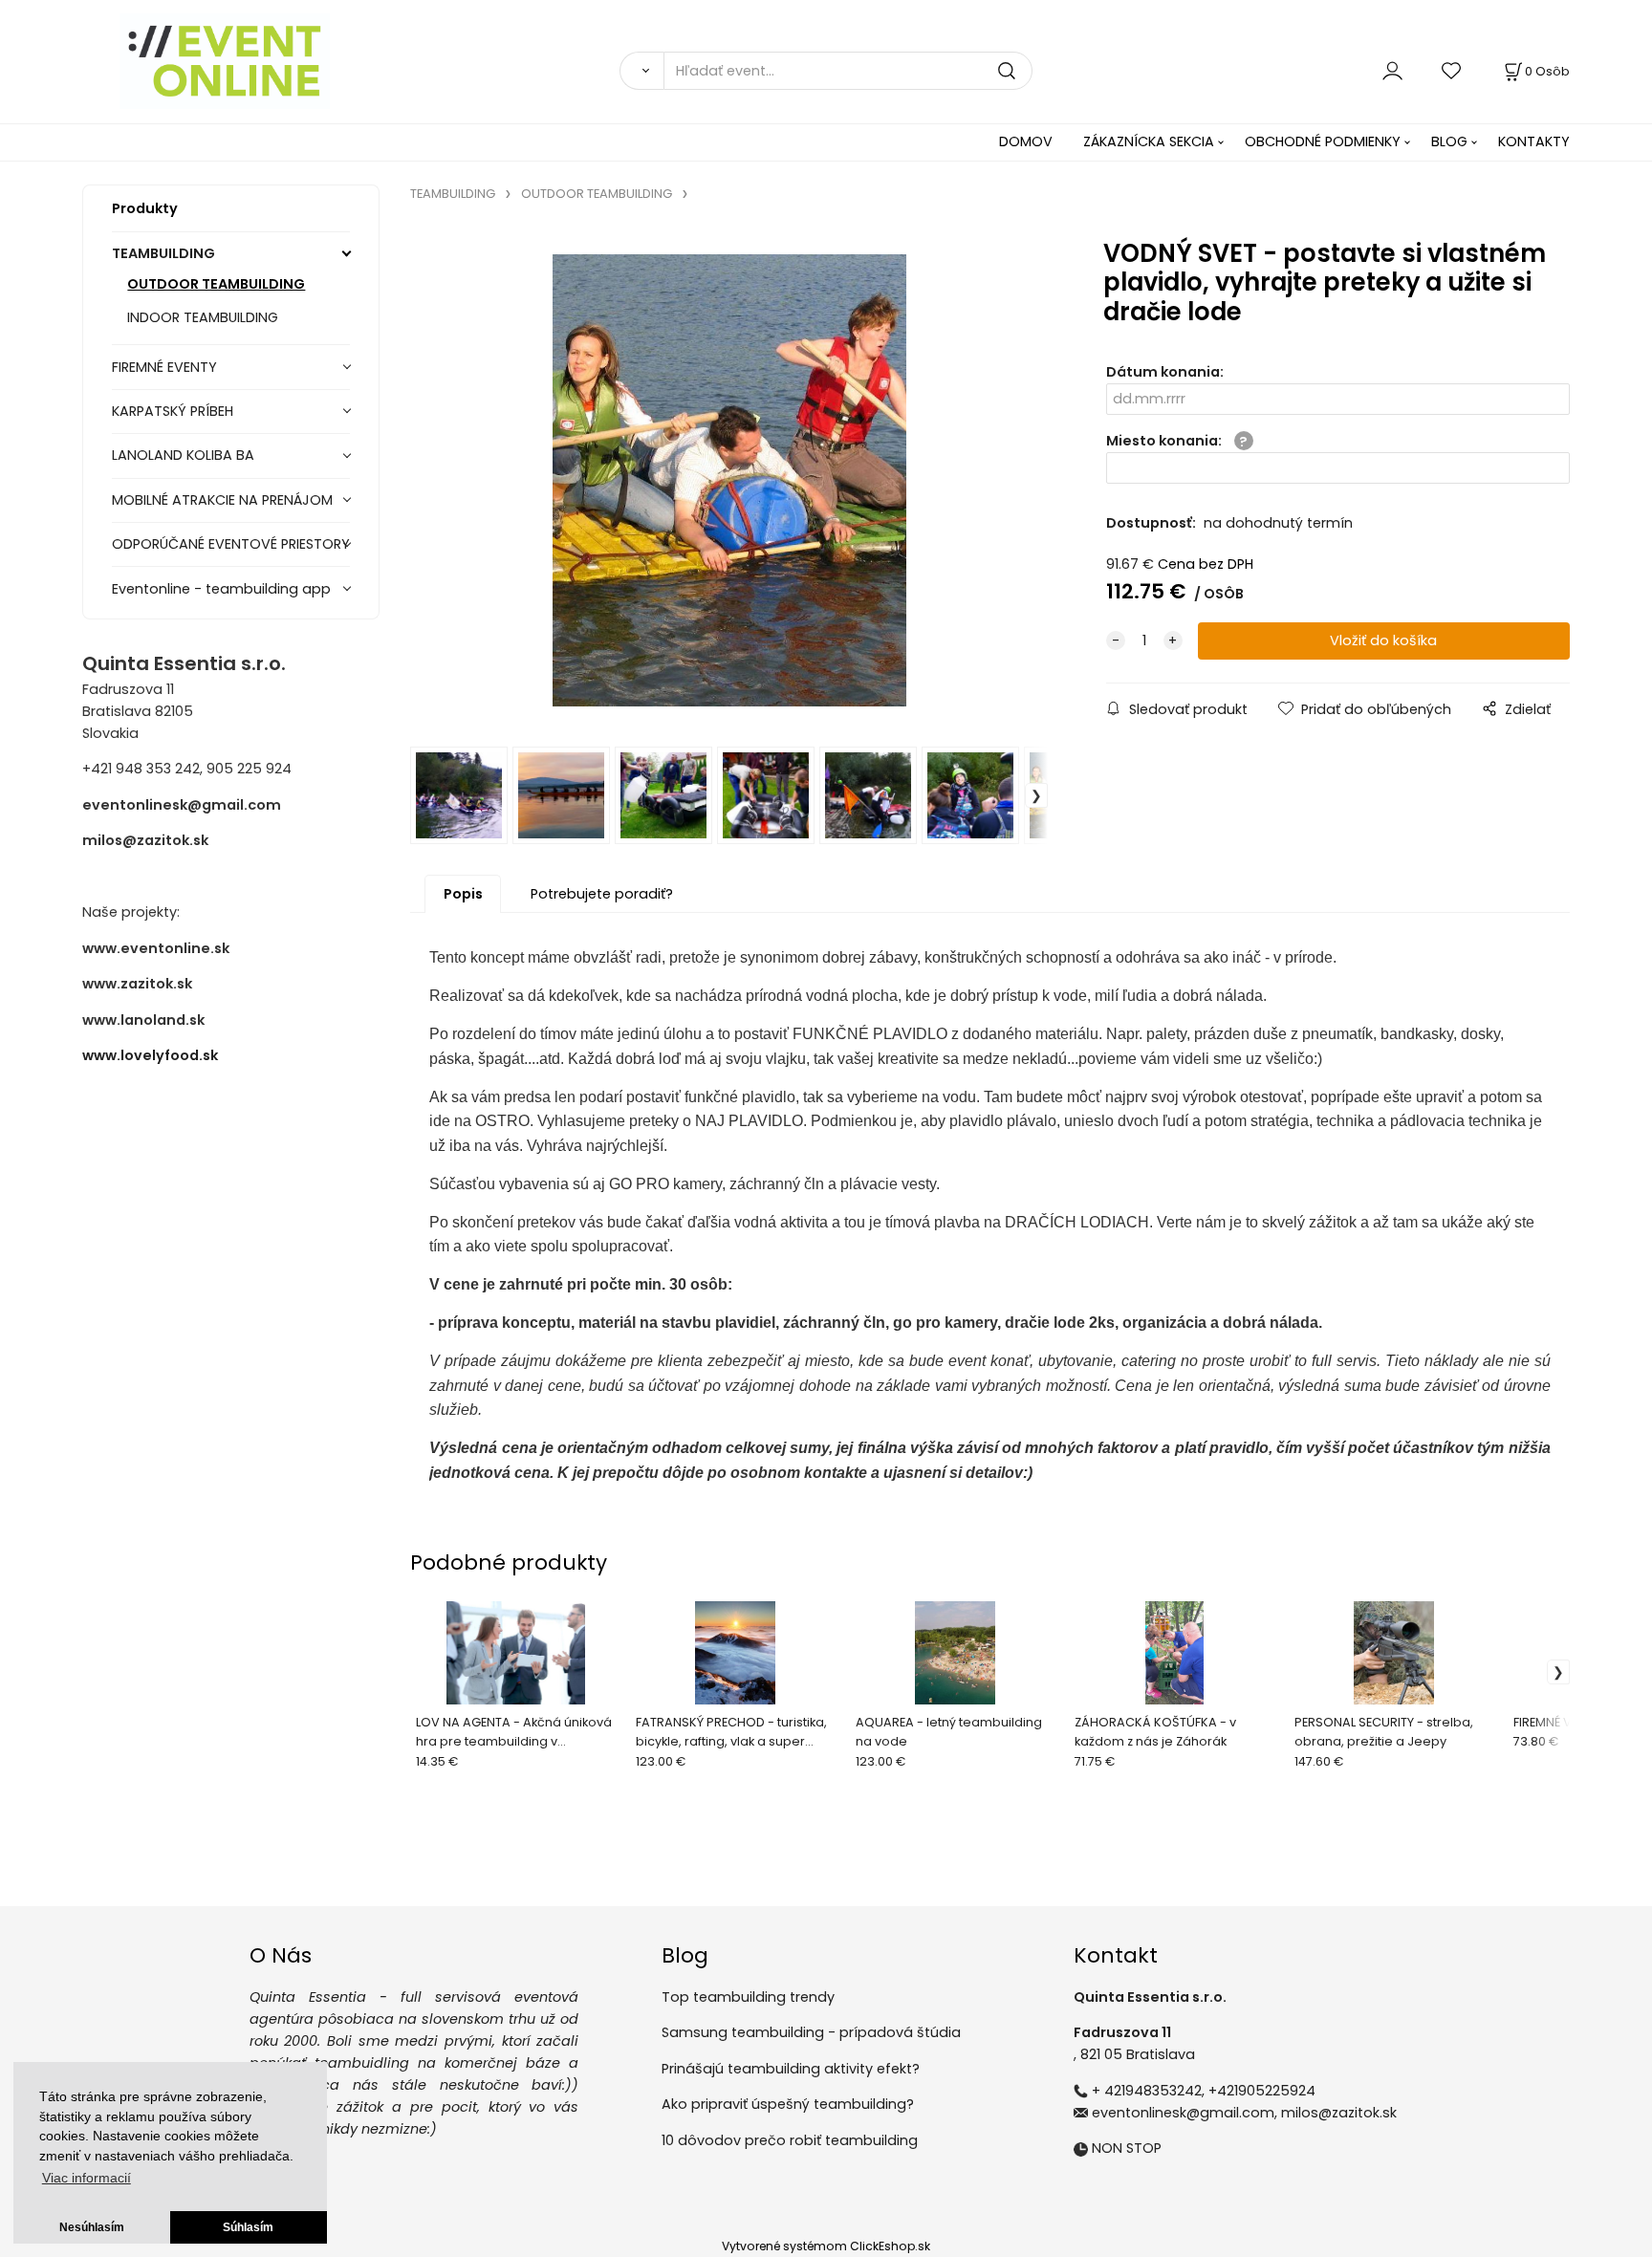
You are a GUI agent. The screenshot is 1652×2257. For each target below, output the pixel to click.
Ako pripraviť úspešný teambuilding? (788, 2104)
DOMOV (1026, 141)
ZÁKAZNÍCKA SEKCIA (1149, 141)
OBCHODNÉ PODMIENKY (1323, 141)
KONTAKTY (1534, 141)
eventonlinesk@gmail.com (182, 805)
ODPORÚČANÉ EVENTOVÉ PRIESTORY (231, 544)
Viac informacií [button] (87, 2178)
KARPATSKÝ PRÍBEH (173, 411)
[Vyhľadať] (641, 71)
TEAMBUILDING (163, 253)
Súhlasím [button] (248, 2227)
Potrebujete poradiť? (602, 894)
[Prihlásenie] (1392, 70)
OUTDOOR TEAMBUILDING (216, 284)
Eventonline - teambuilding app (221, 589)
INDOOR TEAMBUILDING (203, 317)
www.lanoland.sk (143, 1020)
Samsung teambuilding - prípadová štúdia (811, 2032)
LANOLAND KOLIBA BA (183, 455)
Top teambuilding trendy (748, 1997)
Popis (463, 894)
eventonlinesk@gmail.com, (1185, 2113)
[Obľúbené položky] (1452, 70)
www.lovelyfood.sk (150, 1055)
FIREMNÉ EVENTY (164, 367)
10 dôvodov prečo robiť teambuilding (790, 2140)
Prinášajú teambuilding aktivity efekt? (791, 2069)
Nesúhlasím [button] (92, 2227)
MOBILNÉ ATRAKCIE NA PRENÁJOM (222, 500)
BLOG (1449, 141)
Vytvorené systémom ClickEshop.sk (826, 2246)
